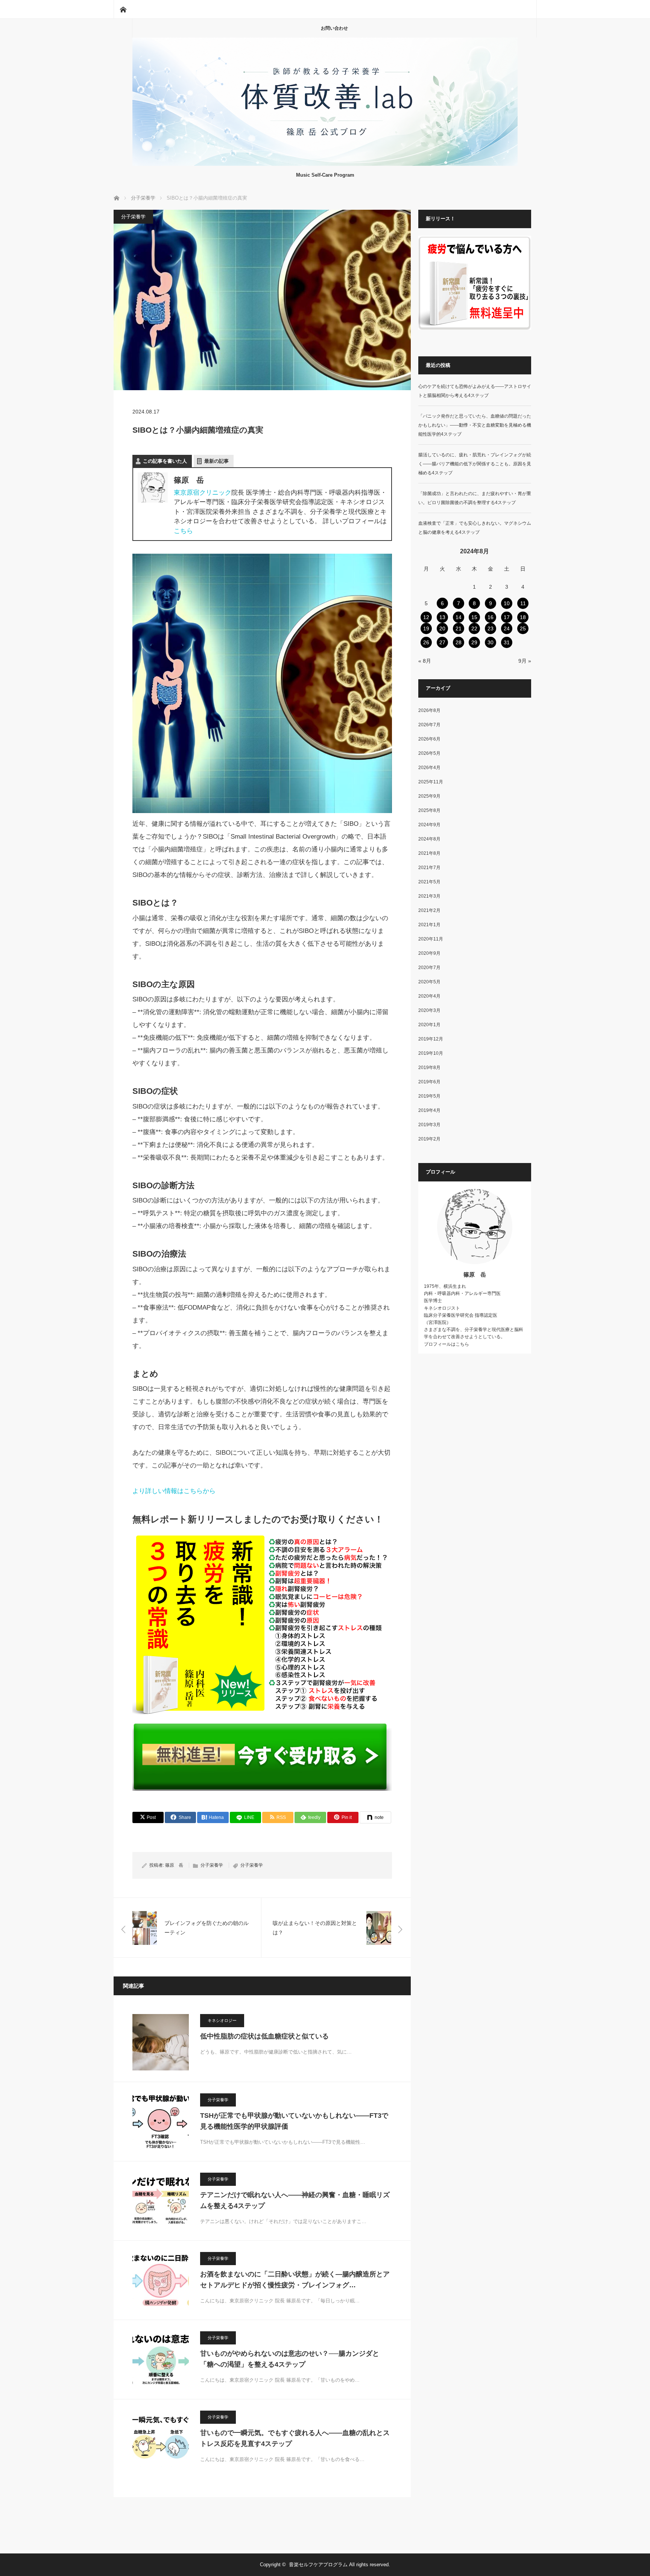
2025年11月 (431, 782)
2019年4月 (429, 1110)
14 (459, 617)
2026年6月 (429, 739)
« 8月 (425, 661)
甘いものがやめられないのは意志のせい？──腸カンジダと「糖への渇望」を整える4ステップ (290, 2359)
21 (459, 628)
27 (442, 642)
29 (474, 642)
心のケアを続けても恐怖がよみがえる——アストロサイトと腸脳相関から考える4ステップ (475, 391)
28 (459, 642)
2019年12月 (431, 1039)
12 (426, 617)
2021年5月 (429, 882)
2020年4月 (429, 996)
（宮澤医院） (437, 1322)
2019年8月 (429, 1068)
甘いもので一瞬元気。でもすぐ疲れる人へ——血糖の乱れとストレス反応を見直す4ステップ (295, 2438)
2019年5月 (429, 1096)
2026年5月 (429, 753)
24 (507, 628)
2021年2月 (429, 910)
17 (507, 617)
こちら (183, 531)
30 (491, 642)
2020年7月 (429, 968)
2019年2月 (429, 1139)
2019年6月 (429, 1082)
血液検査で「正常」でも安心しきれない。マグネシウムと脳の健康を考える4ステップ (475, 528)
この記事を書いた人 (165, 461)
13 (442, 617)
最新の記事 (216, 461)
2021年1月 (429, 925)
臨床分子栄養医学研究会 (449, 1315)
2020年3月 (429, 1010)
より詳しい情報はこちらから (174, 1491)
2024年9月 (429, 825)
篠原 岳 (174, 1865)
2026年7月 (429, 725)
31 (507, 642)
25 (523, 628)
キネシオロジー (222, 2020)
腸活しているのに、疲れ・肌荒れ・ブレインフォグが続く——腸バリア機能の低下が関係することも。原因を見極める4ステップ (475, 464)
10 (507, 603)
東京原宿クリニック (203, 493)
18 (523, 617)
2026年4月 (429, 768)
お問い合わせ (334, 28)
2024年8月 (429, 839)
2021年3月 (429, 896)
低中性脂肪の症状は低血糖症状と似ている (264, 2036)
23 (491, 628)
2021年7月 (429, 868)
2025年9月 (429, 796)
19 (426, 628)
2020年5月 (429, 982)
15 (474, 617)
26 (426, 642)
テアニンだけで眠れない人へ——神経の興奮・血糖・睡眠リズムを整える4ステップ (295, 2200)
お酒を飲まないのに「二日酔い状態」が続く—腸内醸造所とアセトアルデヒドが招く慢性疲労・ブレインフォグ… (295, 2280)
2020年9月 (429, 953)
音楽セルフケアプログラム (318, 2565)
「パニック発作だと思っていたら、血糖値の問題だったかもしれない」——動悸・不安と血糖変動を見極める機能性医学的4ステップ (475, 425)
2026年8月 (429, 710)
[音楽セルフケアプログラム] (325, 164)
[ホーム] (123, 9)
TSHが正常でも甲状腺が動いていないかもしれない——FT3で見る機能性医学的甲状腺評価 (294, 2121)
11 (523, 603)
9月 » (525, 661)
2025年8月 (429, 810)
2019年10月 (431, 1053)
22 (474, 628)
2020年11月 (431, 939)
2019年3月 (429, 1125)
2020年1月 (429, 1025)
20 (442, 628)
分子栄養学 (133, 217)
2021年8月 (429, 853)
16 (491, 617)
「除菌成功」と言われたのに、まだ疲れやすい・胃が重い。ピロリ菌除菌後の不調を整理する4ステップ (475, 498)
